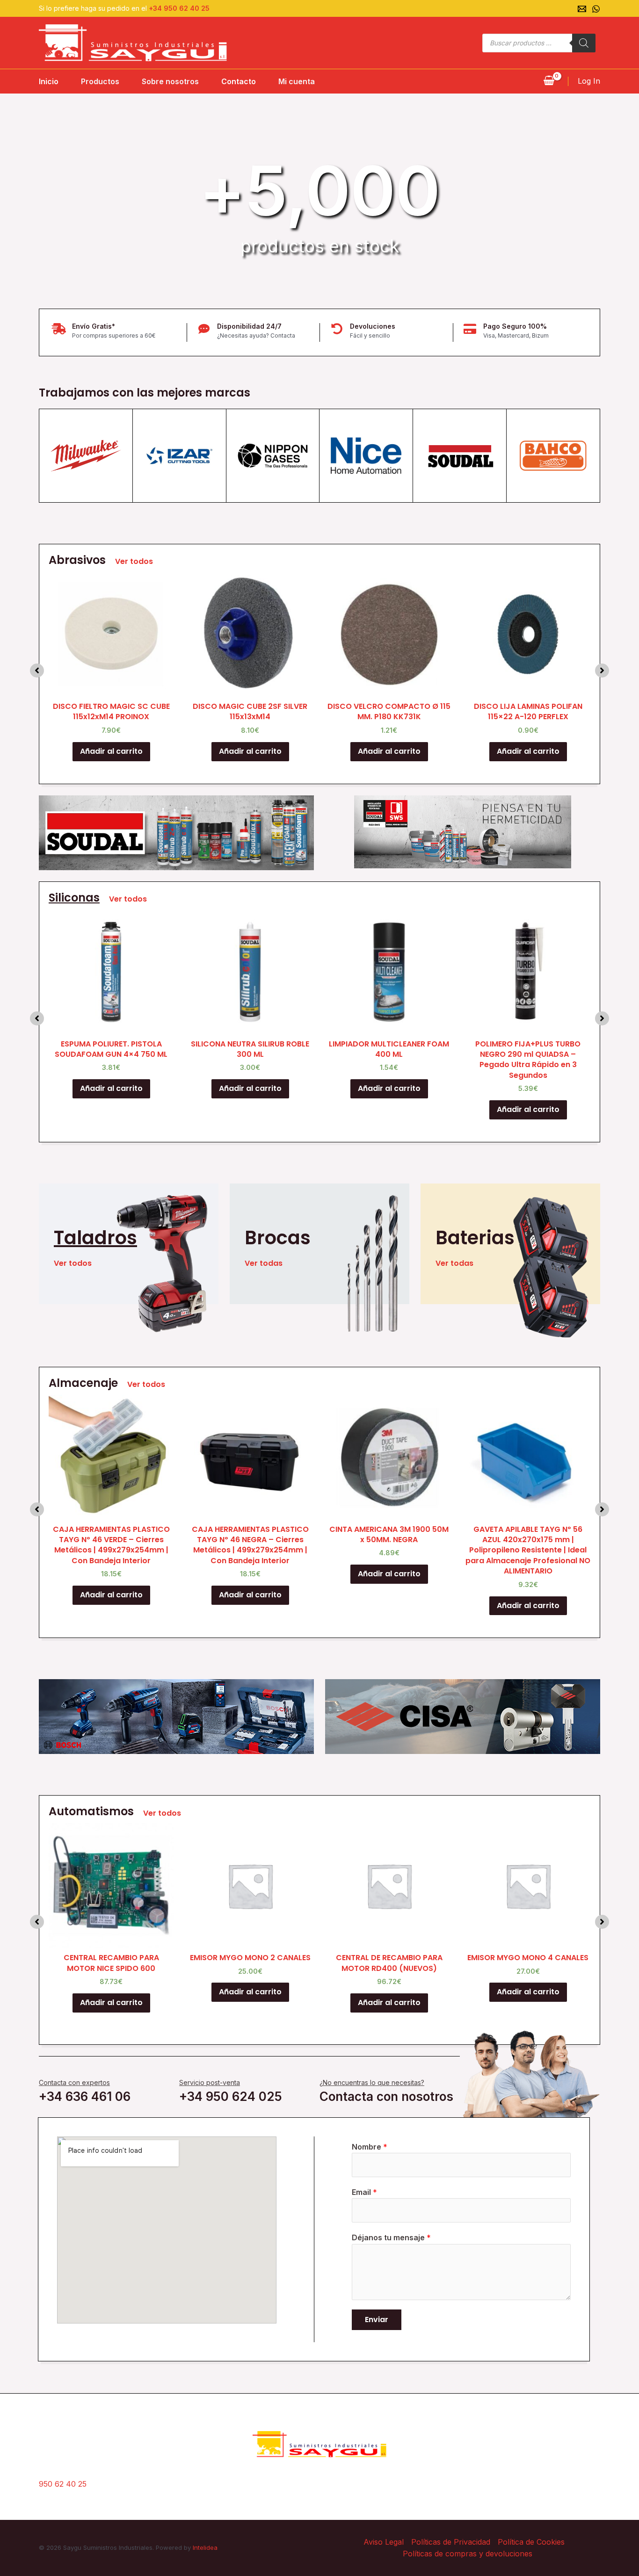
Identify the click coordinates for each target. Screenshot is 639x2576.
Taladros (95, 1238)
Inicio (49, 81)
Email (364, 2192)
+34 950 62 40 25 (179, 8)
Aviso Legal (384, 2542)
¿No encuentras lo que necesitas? (372, 2082)
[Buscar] (584, 43)
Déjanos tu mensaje (391, 2237)
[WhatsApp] (596, 9)
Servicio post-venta (210, 2082)
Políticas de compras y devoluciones (468, 2554)
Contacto (239, 81)
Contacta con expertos (74, 2082)
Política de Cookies (531, 2542)
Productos (100, 81)
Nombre (370, 2147)
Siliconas (74, 898)
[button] (37, 671)
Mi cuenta (297, 81)
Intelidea (205, 2547)
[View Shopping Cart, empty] (549, 81)
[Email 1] (582, 9)
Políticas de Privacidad (451, 2542)
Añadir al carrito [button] (111, 751)
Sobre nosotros (170, 81)
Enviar (377, 2320)
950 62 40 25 (63, 2484)
